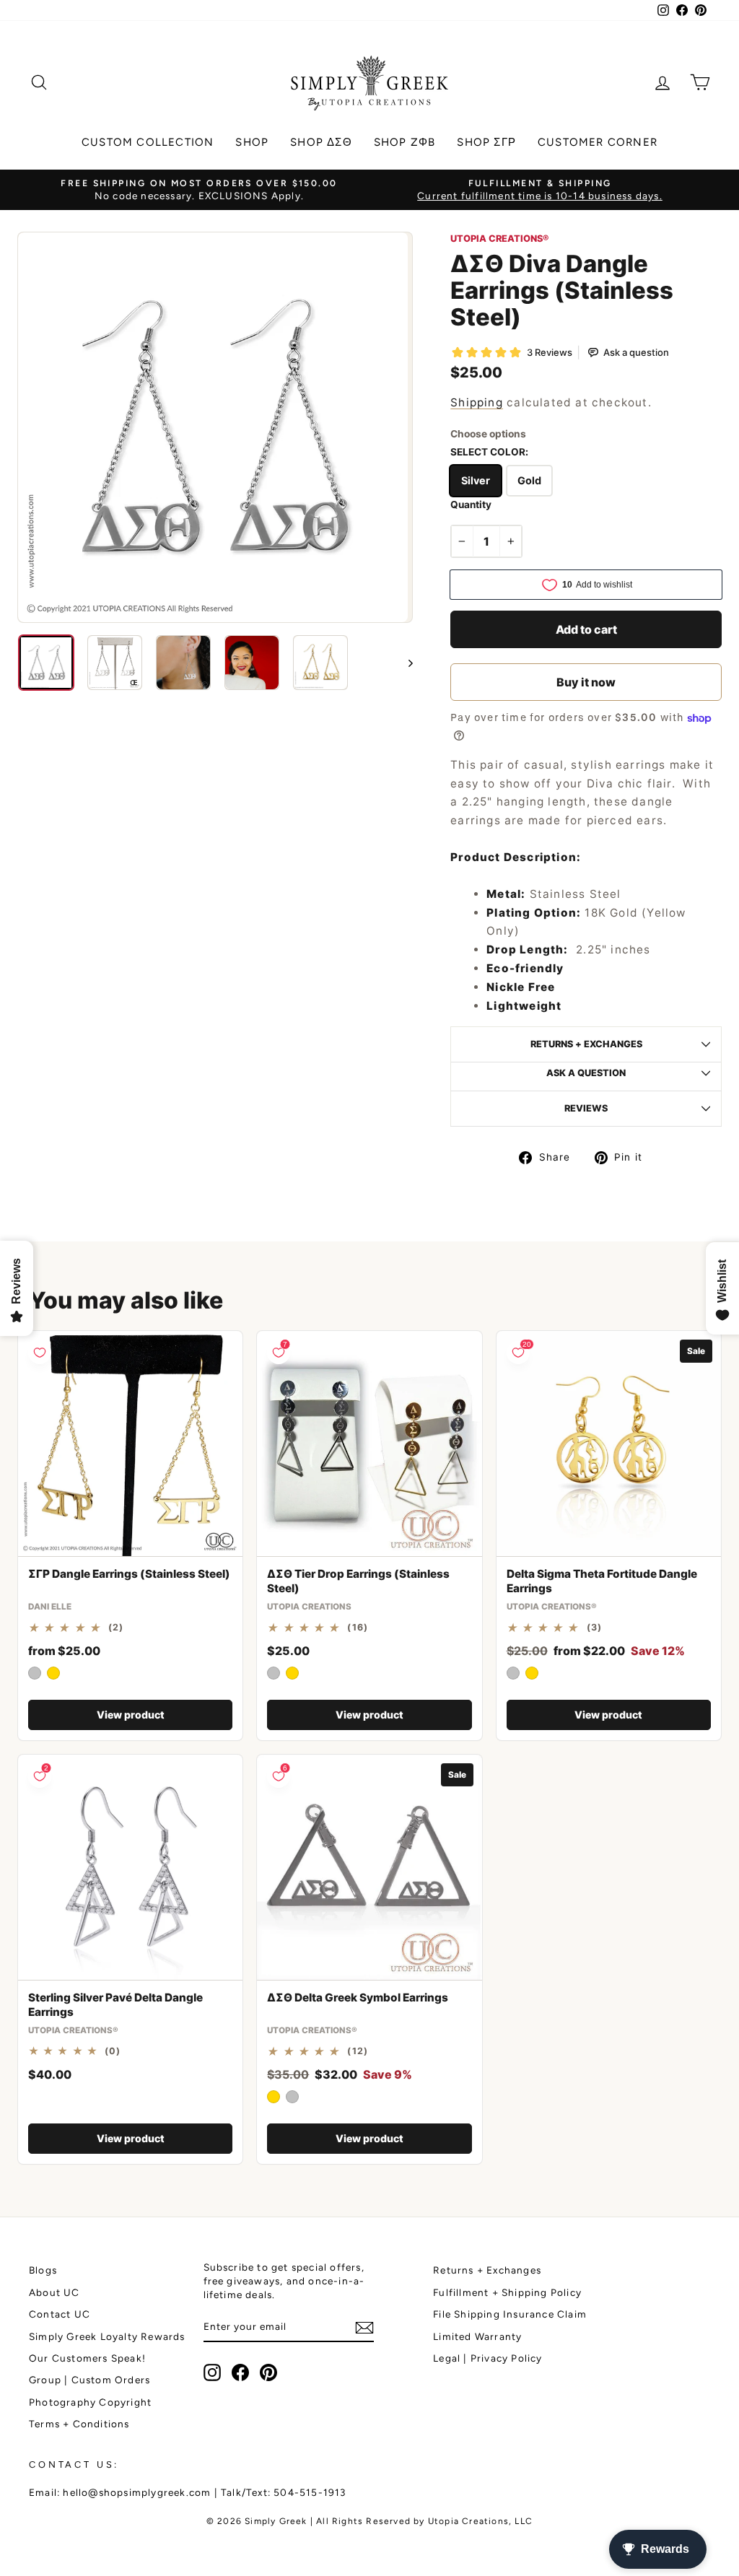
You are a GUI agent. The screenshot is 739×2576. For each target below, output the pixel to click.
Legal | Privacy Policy (487, 2358)
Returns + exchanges (586, 1044)
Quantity (471, 505)
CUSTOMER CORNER (598, 142)
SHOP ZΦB (405, 142)
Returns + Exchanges (487, 2270)
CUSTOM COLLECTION (148, 142)
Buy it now (586, 682)
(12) (358, 2051)
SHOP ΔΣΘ (321, 142)
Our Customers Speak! (87, 2358)
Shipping (477, 402)
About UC (54, 2292)
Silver (476, 480)
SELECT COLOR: (489, 452)
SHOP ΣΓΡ (486, 142)
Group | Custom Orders (89, 2380)
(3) (595, 1628)
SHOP (252, 142)
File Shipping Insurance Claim (510, 2314)
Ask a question (586, 1073)
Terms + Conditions (79, 2424)
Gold (529, 480)
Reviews (586, 1108)
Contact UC (60, 2314)
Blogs (43, 2270)
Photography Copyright (90, 2402)
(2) (116, 1628)
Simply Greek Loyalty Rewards (107, 2336)
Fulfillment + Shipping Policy (507, 2292)
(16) (358, 1628)
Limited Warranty (477, 2336)
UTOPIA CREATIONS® (499, 239)
